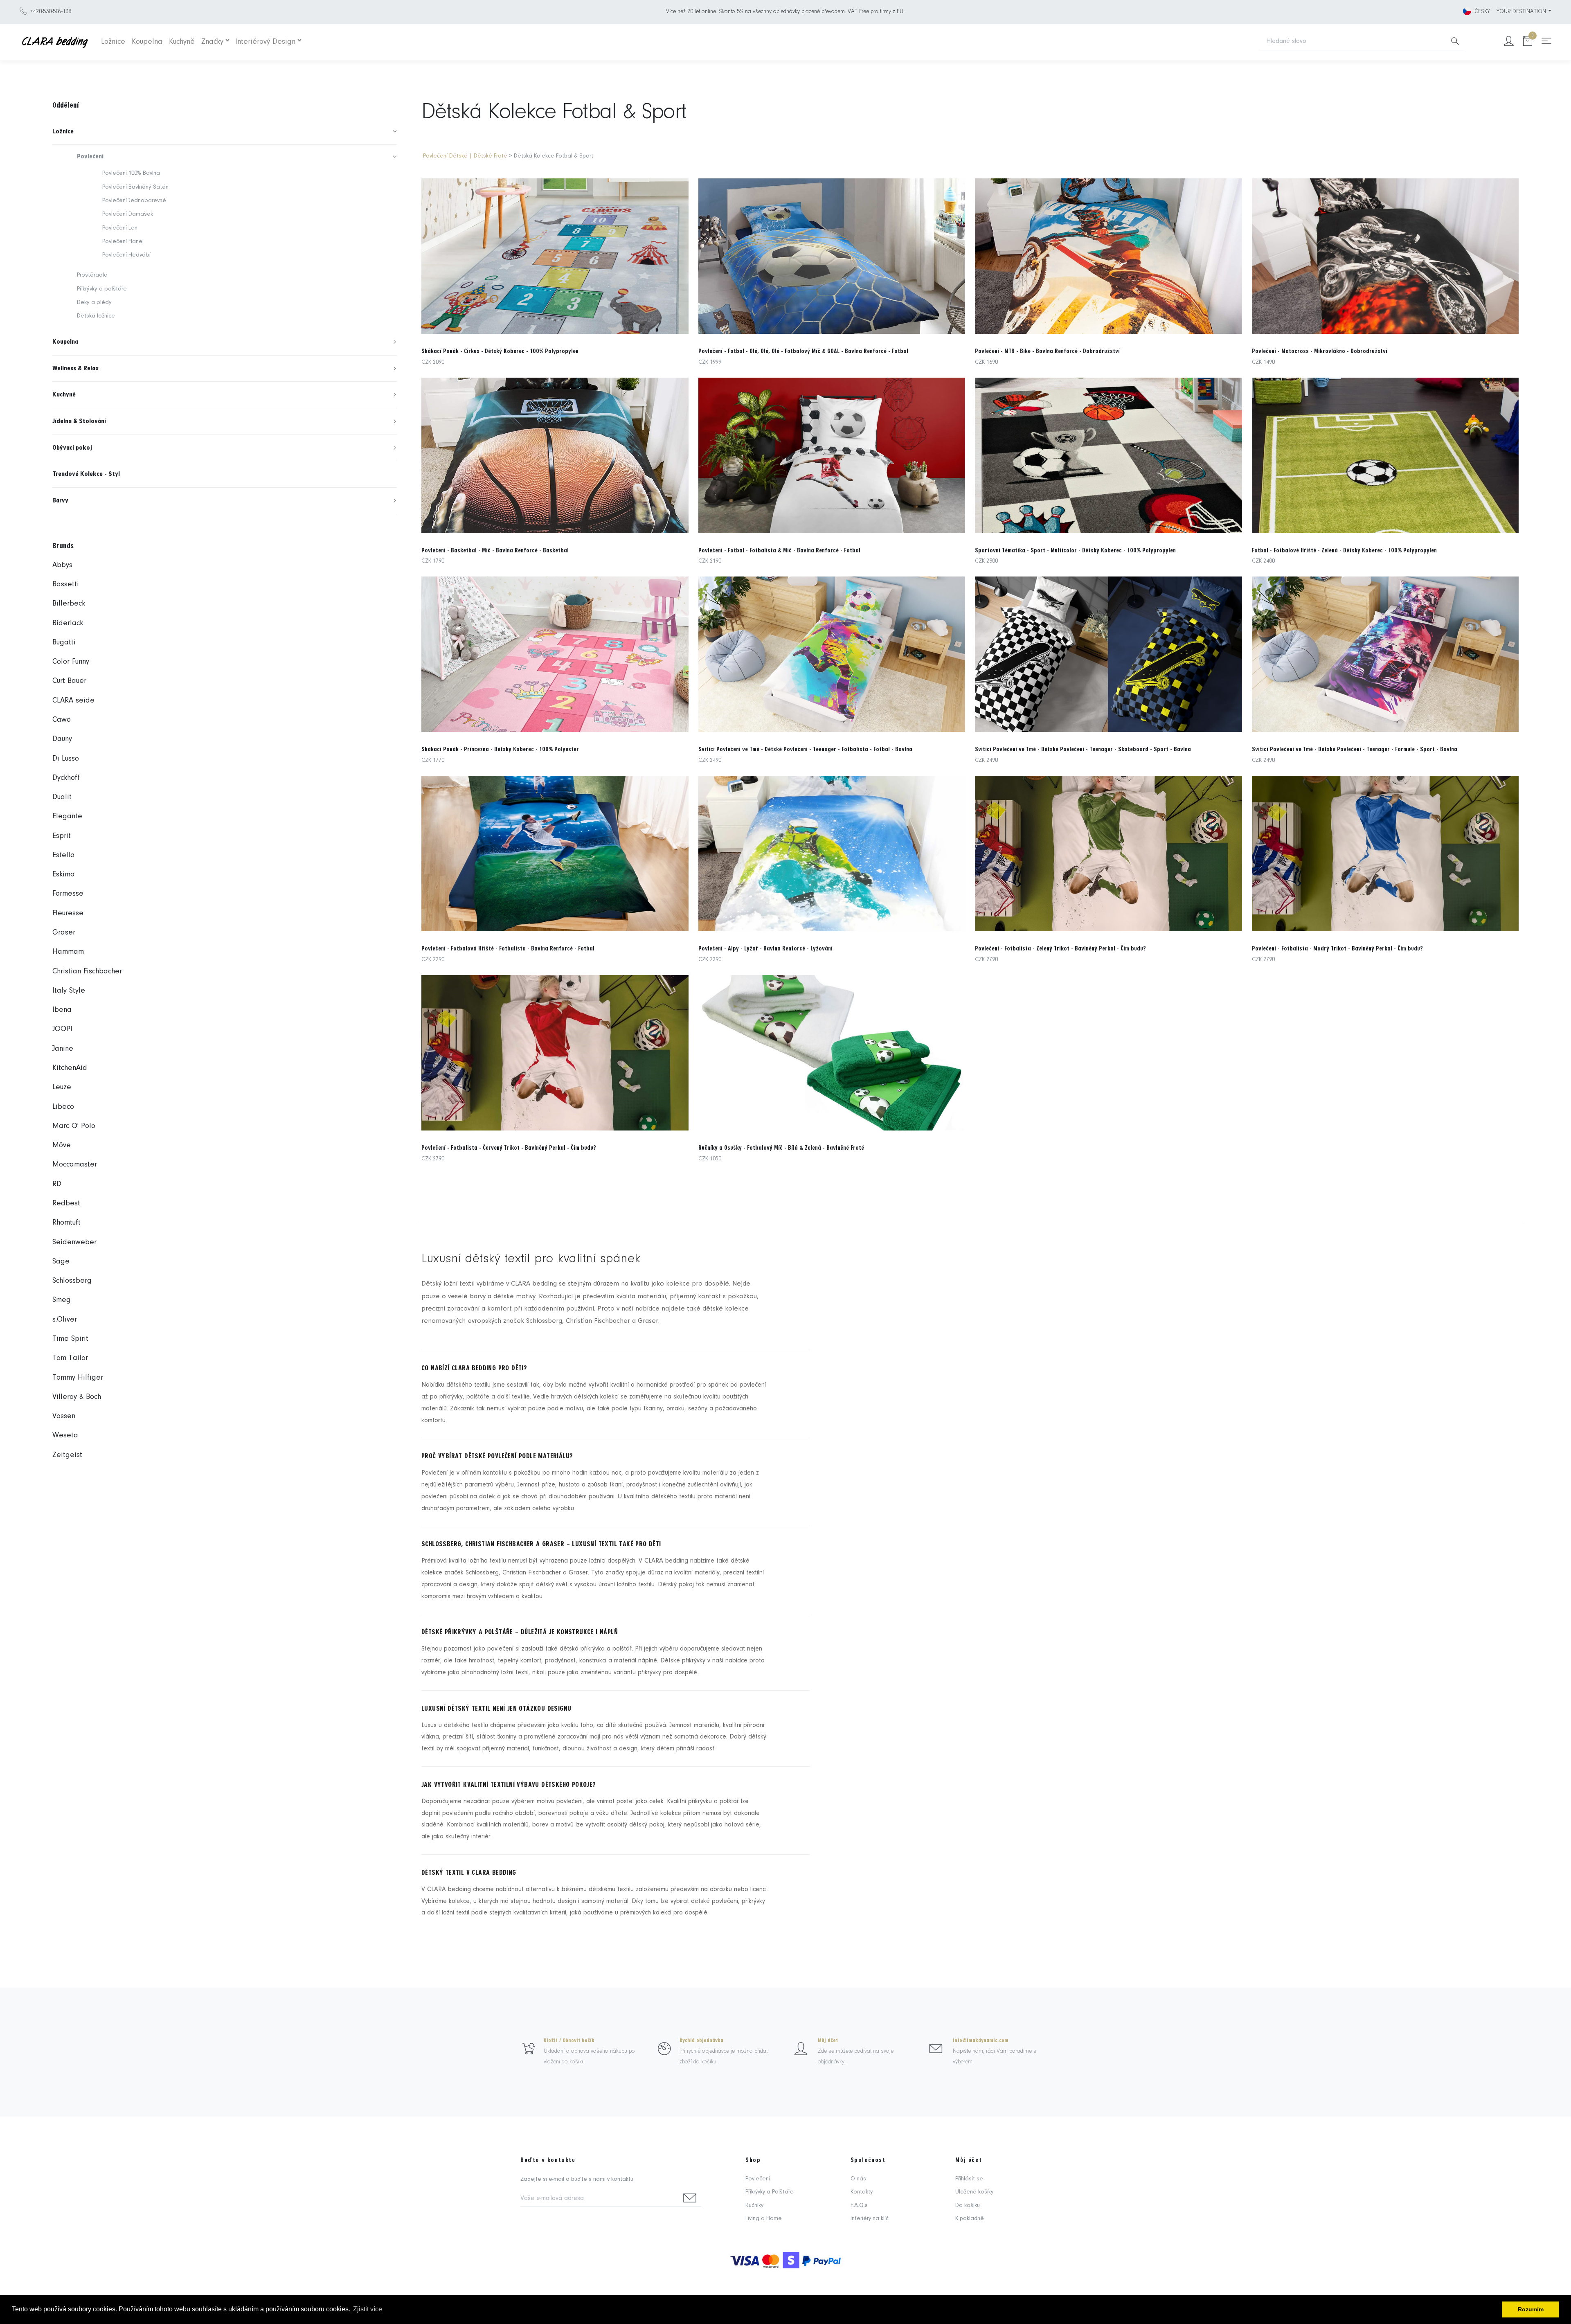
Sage (61, 1262)
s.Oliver (65, 1320)
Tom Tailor (70, 1358)
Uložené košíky (974, 2192)
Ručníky (754, 2206)
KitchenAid (70, 1068)
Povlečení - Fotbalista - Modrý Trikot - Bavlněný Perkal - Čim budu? (1337, 948)
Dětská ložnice (96, 316)
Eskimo (63, 875)
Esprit (62, 836)
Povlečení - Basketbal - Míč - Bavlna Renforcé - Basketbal (495, 550)
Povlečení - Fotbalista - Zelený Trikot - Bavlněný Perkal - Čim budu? (1060, 948)
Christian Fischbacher (87, 972)
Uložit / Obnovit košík (569, 2040)
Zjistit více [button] (368, 2309)
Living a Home (764, 2219)
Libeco (63, 1107)
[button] (225, 132)
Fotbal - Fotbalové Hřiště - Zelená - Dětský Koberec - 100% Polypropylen (1344, 550)
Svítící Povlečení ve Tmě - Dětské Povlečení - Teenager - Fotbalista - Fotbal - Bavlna (805, 749)
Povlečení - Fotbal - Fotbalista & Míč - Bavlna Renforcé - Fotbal (779, 550)
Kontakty (862, 2192)
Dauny (62, 739)
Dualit (62, 797)
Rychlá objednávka (701, 2040)
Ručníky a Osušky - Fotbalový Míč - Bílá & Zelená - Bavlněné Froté (781, 1148)
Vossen (64, 1416)
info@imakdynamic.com (981, 2040)
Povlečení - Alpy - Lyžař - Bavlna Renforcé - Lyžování (765, 948)
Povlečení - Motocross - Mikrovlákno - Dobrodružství (1320, 351)
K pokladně (970, 2219)
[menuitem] (225, 132)
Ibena (62, 1010)
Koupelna (147, 42)
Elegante (67, 816)
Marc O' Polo (74, 1126)
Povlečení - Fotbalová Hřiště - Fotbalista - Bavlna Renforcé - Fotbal (508, 948)
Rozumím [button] (1531, 2309)
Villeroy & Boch (77, 1397)
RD (57, 1184)
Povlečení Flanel (123, 242)
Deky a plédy (94, 303)
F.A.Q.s (859, 2206)
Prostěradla (92, 275)
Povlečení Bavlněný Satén (135, 187)
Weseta (65, 1436)
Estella (64, 855)
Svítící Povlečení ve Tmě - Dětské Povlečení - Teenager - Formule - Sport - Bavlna (1355, 749)
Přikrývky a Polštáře (770, 2192)
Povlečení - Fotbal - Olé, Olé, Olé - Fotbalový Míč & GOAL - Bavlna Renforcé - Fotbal (803, 351)
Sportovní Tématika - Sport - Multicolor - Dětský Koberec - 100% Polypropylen (1075, 550)
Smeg (62, 1300)
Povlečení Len (120, 228)
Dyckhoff (66, 778)
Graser (64, 933)
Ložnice (113, 42)
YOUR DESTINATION (1521, 12)
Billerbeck (69, 604)
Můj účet (828, 2040)
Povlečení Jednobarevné (134, 201)
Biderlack (68, 623)
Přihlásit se (969, 2179)
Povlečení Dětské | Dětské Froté (465, 156)
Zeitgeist (67, 1455)
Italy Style (69, 991)
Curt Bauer (69, 681)
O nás (858, 2179)
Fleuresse (68, 913)
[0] (1528, 42)
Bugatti (64, 643)
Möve (62, 1145)
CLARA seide (73, 701)
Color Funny (71, 662)
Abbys (62, 565)
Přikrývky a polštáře (102, 289)
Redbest (66, 1204)
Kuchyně (182, 42)
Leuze (62, 1087)
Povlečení (758, 2179)
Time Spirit (70, 1339)
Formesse (68, 894)
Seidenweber (74, 1242)
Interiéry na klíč (870, 2219)
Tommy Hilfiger (78, 1378)
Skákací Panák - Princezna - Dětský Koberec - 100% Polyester (500, 749)
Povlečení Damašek (128, 214)
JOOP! (62, 1029)
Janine (63, 1049)
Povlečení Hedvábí (126, 255)
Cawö (62, 720)
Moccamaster (75, 1165)
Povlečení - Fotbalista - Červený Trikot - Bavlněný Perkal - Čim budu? (509, 1148)
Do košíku (968, 2206)
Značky (212, 42)
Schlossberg (72, 1281)
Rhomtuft (66, 1223)
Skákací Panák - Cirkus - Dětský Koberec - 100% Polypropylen (500, 351)
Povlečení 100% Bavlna (131, 173)
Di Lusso (66, 759)
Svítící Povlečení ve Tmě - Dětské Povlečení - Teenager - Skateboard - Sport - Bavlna (1083, 749)
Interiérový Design (265, 42)
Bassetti (66, 584)
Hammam (68, 952)
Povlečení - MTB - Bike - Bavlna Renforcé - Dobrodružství (1047, 351)
